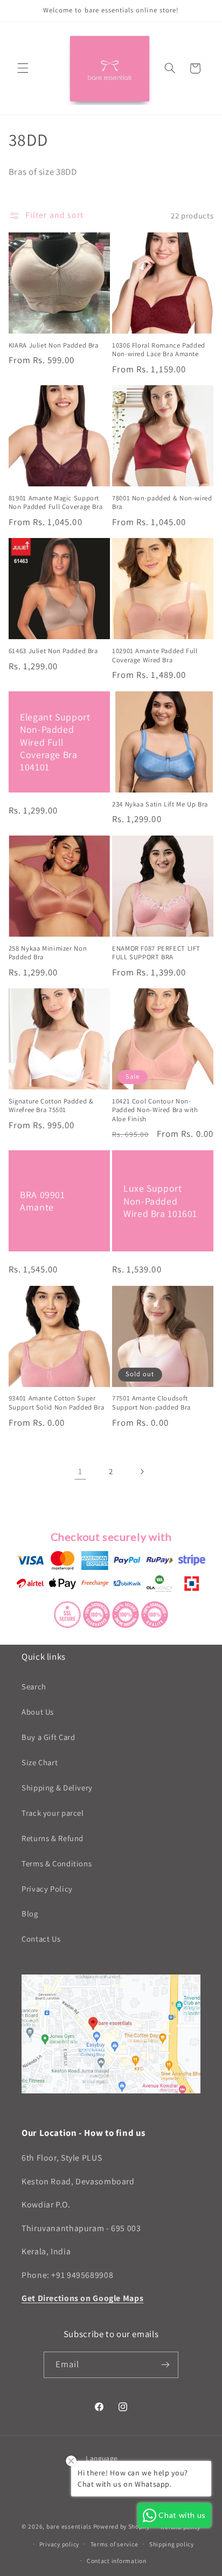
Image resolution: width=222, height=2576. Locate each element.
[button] (23, 68)
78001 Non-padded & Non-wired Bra (162, 503)
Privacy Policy (47, 1889)
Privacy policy (59, 2544)
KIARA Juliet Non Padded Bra (54, 345)
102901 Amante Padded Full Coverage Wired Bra (155, 655)
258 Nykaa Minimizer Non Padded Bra (48, 953)
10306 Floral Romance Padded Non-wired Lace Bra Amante (159, 350)
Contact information (117, 2561)
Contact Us (41, 1939)
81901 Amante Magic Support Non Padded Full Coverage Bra (56, 503)
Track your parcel (53, 1813)
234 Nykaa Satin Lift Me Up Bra (160, 804)
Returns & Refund (53, 1838)
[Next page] (142, 1471)
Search (34, 1686)
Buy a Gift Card (48, 1737)
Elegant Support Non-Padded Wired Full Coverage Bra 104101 (55, 742)
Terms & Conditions (57, 1863)
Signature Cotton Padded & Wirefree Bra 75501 (51, 1106)
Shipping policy (172, 2544)
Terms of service (115, 2544)
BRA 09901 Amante (43, 1201)
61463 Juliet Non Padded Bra (53, 651)
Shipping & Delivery (57, 1788)
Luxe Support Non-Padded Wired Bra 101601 (160, 1201)
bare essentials (69, 2526)
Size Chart (40, 1762)
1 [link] (80, 1471)
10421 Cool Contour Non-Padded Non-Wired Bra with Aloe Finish (155, 1110)
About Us (38, 1712)
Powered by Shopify (122, 2526)
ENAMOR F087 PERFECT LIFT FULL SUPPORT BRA (156, 953)
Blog (30, 1913)
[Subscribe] (165, 2365)
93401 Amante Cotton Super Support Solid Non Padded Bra (57, 1403)
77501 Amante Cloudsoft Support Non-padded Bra (151, 1403)
